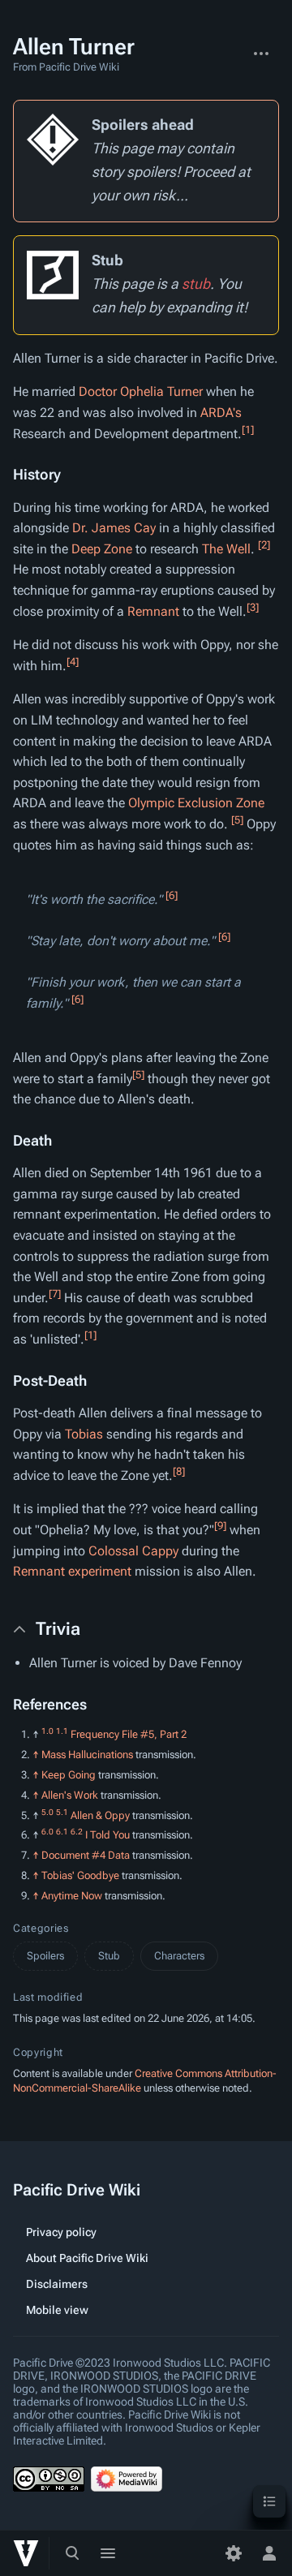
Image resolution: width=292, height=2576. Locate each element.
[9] (220, 1526)
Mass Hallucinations (87, 1755)
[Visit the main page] (26, 2553)
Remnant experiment (72, 1571)
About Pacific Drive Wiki (87, 2258)
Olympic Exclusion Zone (196, 803)
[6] (172, 895)
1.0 (47, 1731)
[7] (55, 1293)
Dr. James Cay (114, 528)
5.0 (47, 1811)
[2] (264, 545)
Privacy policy (61, 2232)
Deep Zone (102, 549)
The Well (226, 549)
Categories (41, 1928)
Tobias (84, 1434)
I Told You (107, 1835)
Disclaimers (57, 2284)
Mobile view (57, 2310)
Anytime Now (72, 1896)
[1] (248, 429)
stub (196, 284)
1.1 (62, 1731)
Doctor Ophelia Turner (141, 391)
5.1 (62, 1811)
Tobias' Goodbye (80, 1875)
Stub (109, 1956)
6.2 (77, 1832)
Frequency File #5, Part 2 (129, 1734)
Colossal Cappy (133, 1551)
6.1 (62, 1832)
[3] (253, 606)
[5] (237, 820)
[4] (73, 662)
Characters (179, 1956)
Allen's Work (70, 1795)
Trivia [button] (58, 1629)
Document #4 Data (86, 1855)
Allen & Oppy (100, 1815)
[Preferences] (234, 2553)
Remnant (153, 611)
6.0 (47, 1832)
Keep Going (69, 1775)
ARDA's (221, 413)
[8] (179, 1471)
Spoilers (45, 1956)
